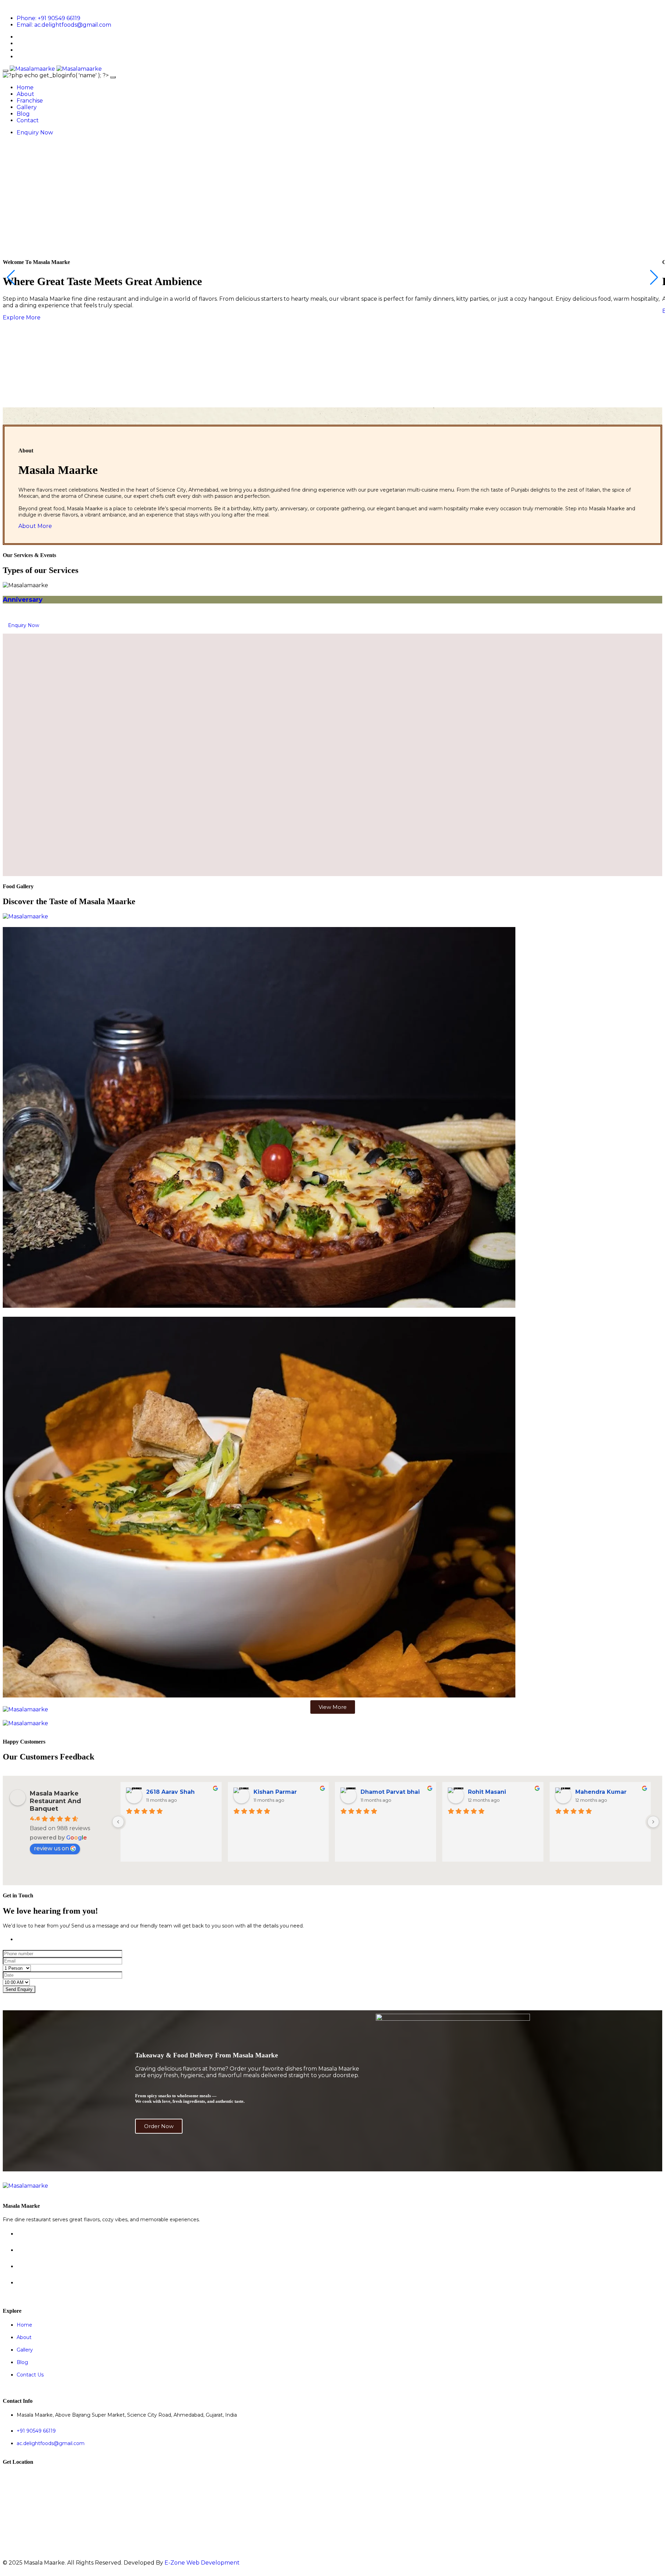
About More (35, 526)
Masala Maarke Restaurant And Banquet (55, 1801)
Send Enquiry (19, 1989)
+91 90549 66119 (36, 2431)
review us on (51, 1848)
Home (25, 87)
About (25, 94)
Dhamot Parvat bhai (390, 1792)
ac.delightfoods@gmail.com (51, 2443)
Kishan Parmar (275, 1792)
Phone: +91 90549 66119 (48, 18)
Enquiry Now (35, 133)
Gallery (27, 107)
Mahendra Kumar (601, 1792)
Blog (23, 114)
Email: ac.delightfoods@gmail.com (64, 25)
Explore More (22, 317)
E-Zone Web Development (202, 2563)
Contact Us (30, 2375)
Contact (28, 120)
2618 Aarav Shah (170, 1792)
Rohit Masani (487, 1792)
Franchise (30, 101)
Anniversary (23, 600)
